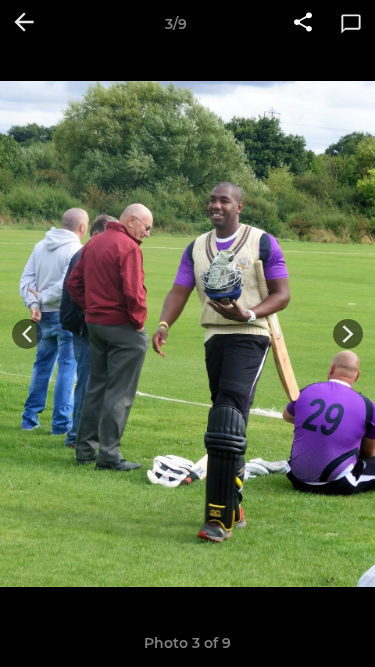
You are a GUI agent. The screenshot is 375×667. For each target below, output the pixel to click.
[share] (303, 24)
